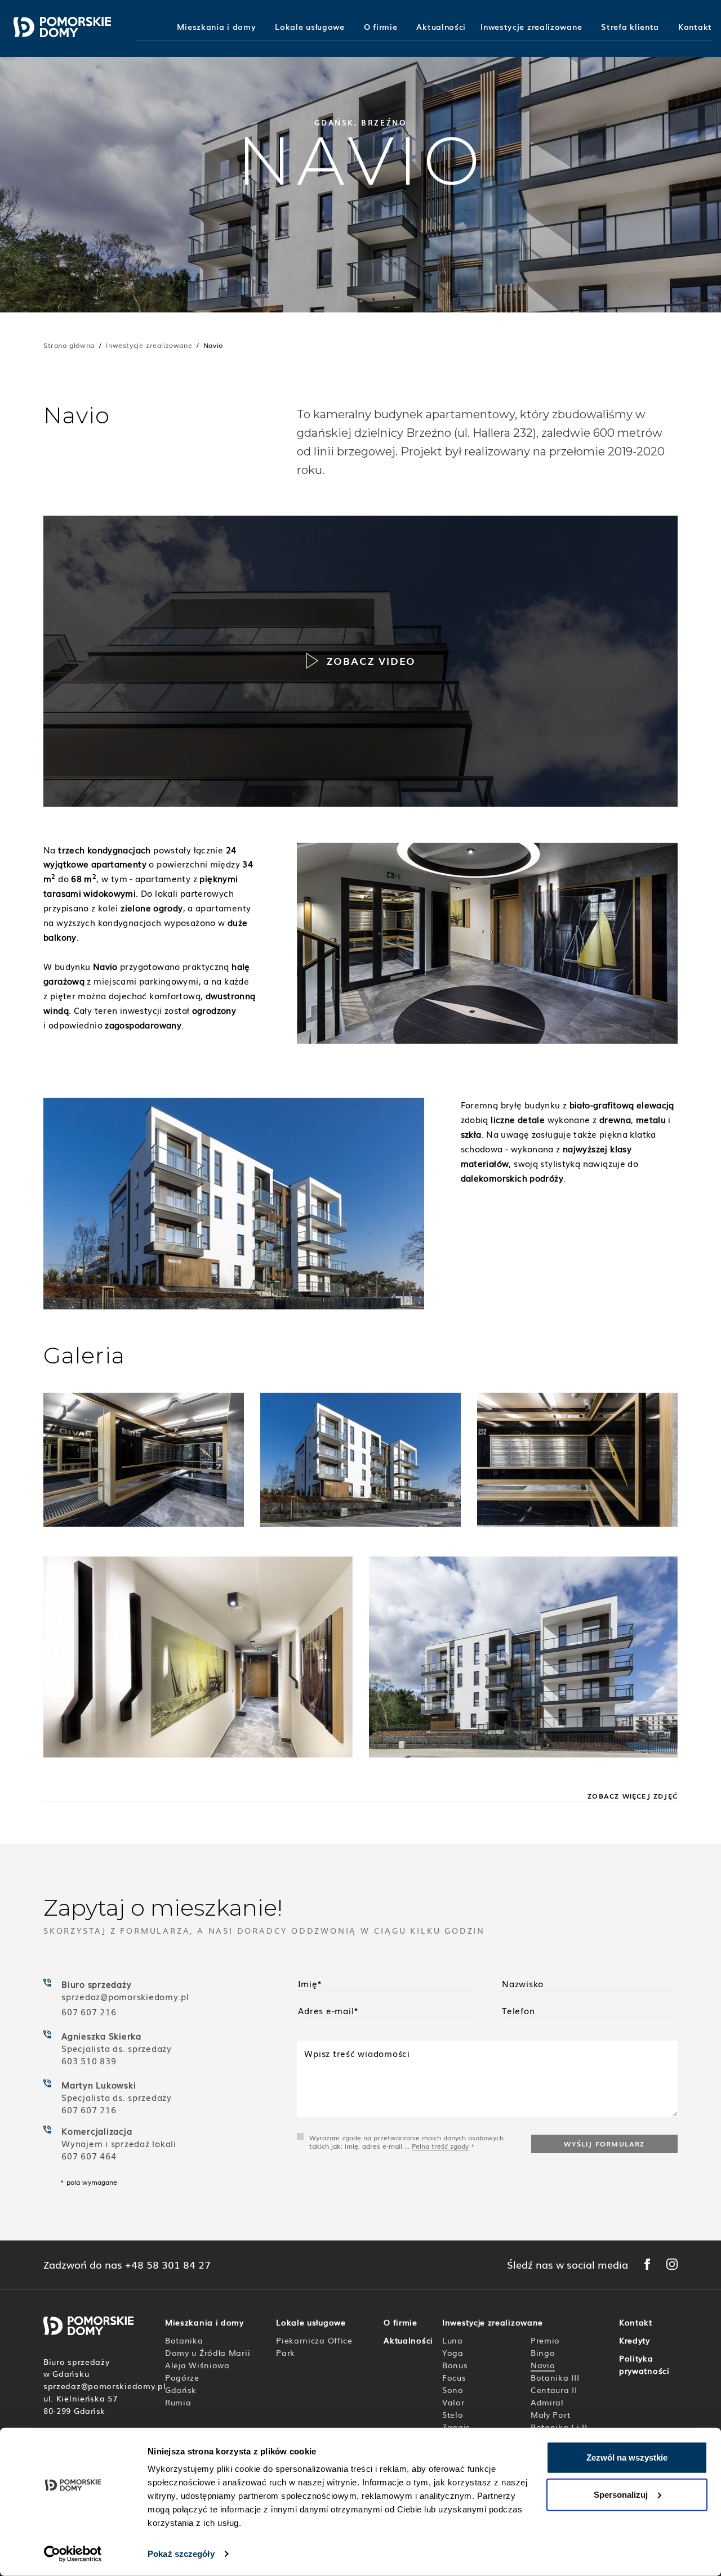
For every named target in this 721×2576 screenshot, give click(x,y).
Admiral (547, 2402)
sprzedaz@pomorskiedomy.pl (127, 1996)
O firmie (381, 27)
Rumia (178, 2402)
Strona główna (69, 345)
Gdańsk (181, 2390)
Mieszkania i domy (216, 27)
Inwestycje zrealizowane (531, 27)
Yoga (453, 2353)
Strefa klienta (630, 27)
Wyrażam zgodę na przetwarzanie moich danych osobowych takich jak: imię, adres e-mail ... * (406, 2142)
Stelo (453, 2414)
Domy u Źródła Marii (208, 2353)
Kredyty (635, 2340)
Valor (453, 2402)
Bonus (455, 2365)
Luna (453, 2340)
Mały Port (550, 2414)
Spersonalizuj (621, 2494)
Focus (454, 2377)
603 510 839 (89, 2060)
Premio (545, 2340)
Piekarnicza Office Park (314, 2346)
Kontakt (695, 27)
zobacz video (371, 660)
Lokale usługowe (310, 27)
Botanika (184, 2340)
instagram (672, 2264)
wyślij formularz (604, 2144)
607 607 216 (89, 2011)
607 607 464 (89, 2155)
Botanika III (555, 2377)
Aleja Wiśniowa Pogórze (197, 2371)
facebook (647, 2264)
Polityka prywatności (644, 2364)
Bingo (543, 2353)
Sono (453, 2390)
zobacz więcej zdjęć (633, 1796)
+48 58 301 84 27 (168, 2265)
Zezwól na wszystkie (627, 2458)
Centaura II (554, 2390)
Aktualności (441, 27)
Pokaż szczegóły (181, 2554)
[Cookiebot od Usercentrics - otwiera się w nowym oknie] (73, 2554)
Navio (543, 2365)
